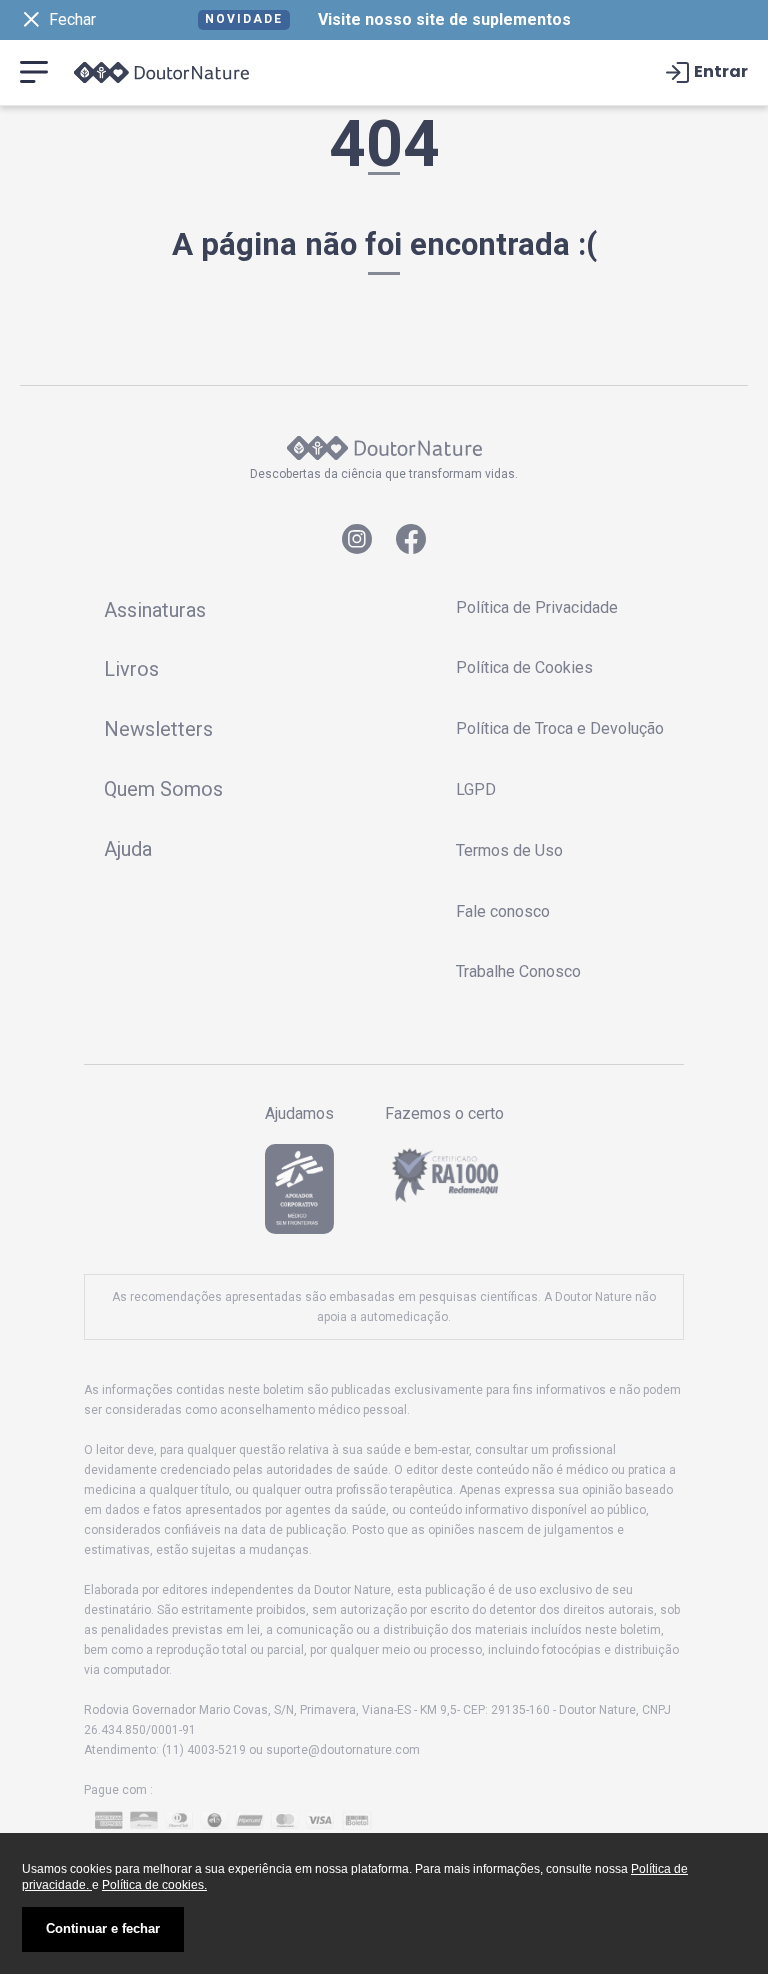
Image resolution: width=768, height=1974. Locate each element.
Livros (131, 669)
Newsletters (158, 729)
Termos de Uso (509, 850)
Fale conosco (503, 911)
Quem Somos (163, 789)
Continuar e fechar (103, 1928)
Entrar (721, 72)
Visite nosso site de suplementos (444, 20)
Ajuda (128, 849)
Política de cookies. (154, 1885)
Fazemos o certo (444, 1114)
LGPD (476, 789)
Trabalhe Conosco (518, 971)
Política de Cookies (524, 667)
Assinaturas (155, 610)
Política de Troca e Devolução (560, 728)
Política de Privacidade (537, 607)
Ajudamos (299, 1114)
